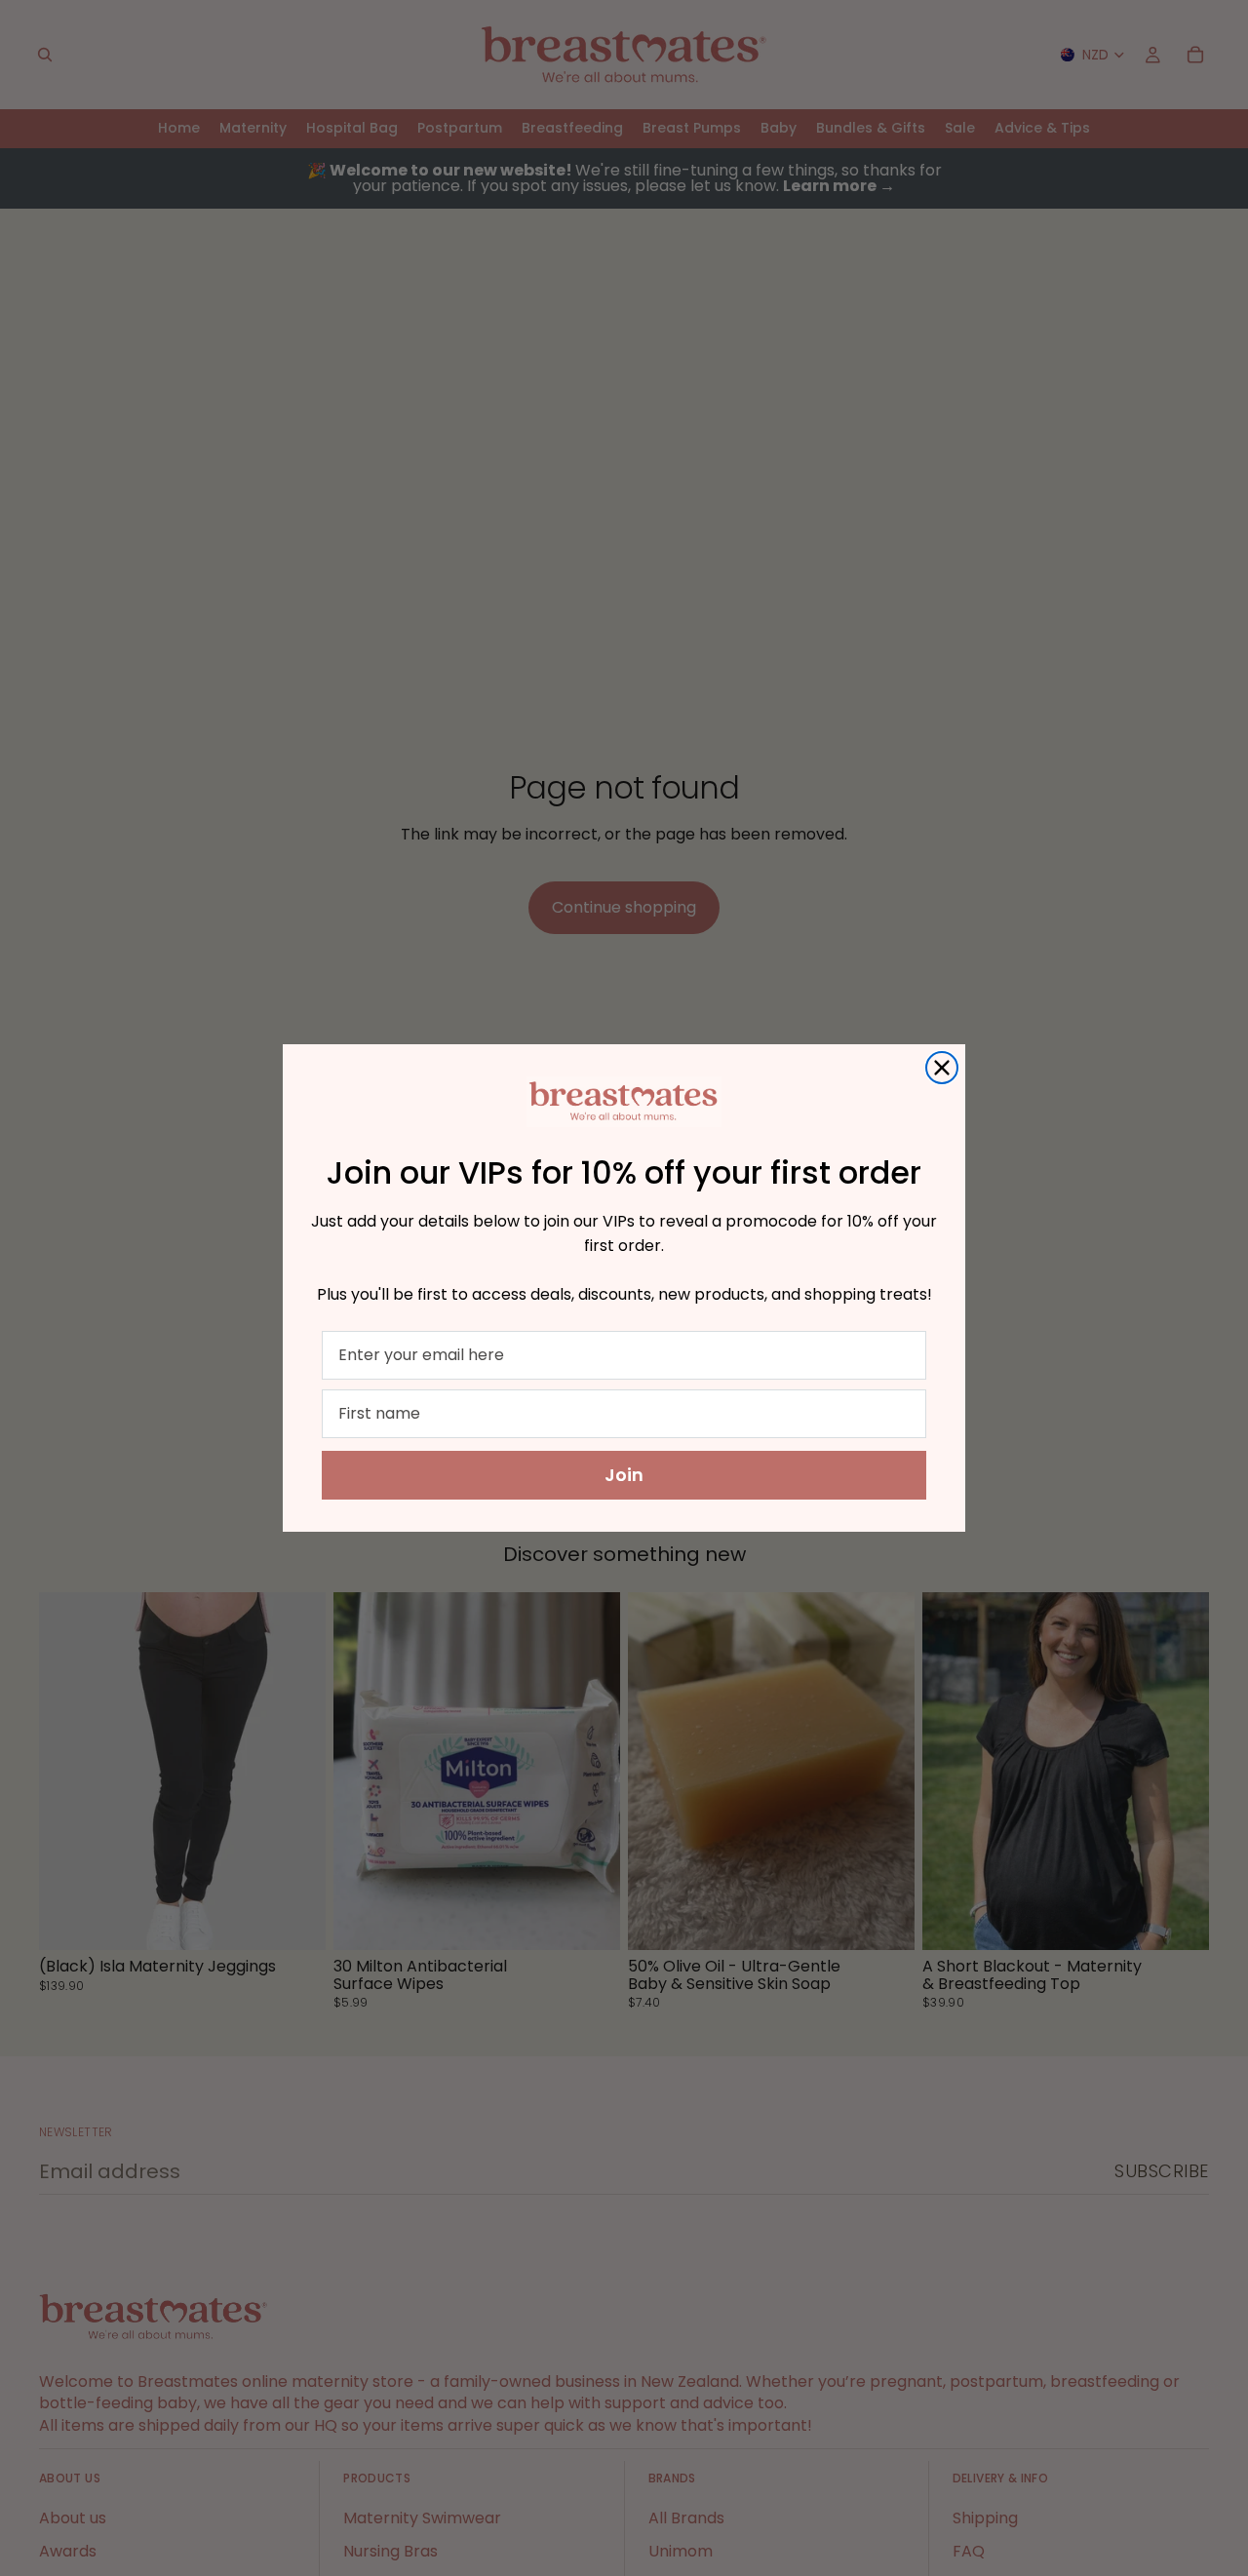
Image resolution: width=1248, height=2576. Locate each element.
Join (624, 1475)
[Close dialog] (942, 1068)
